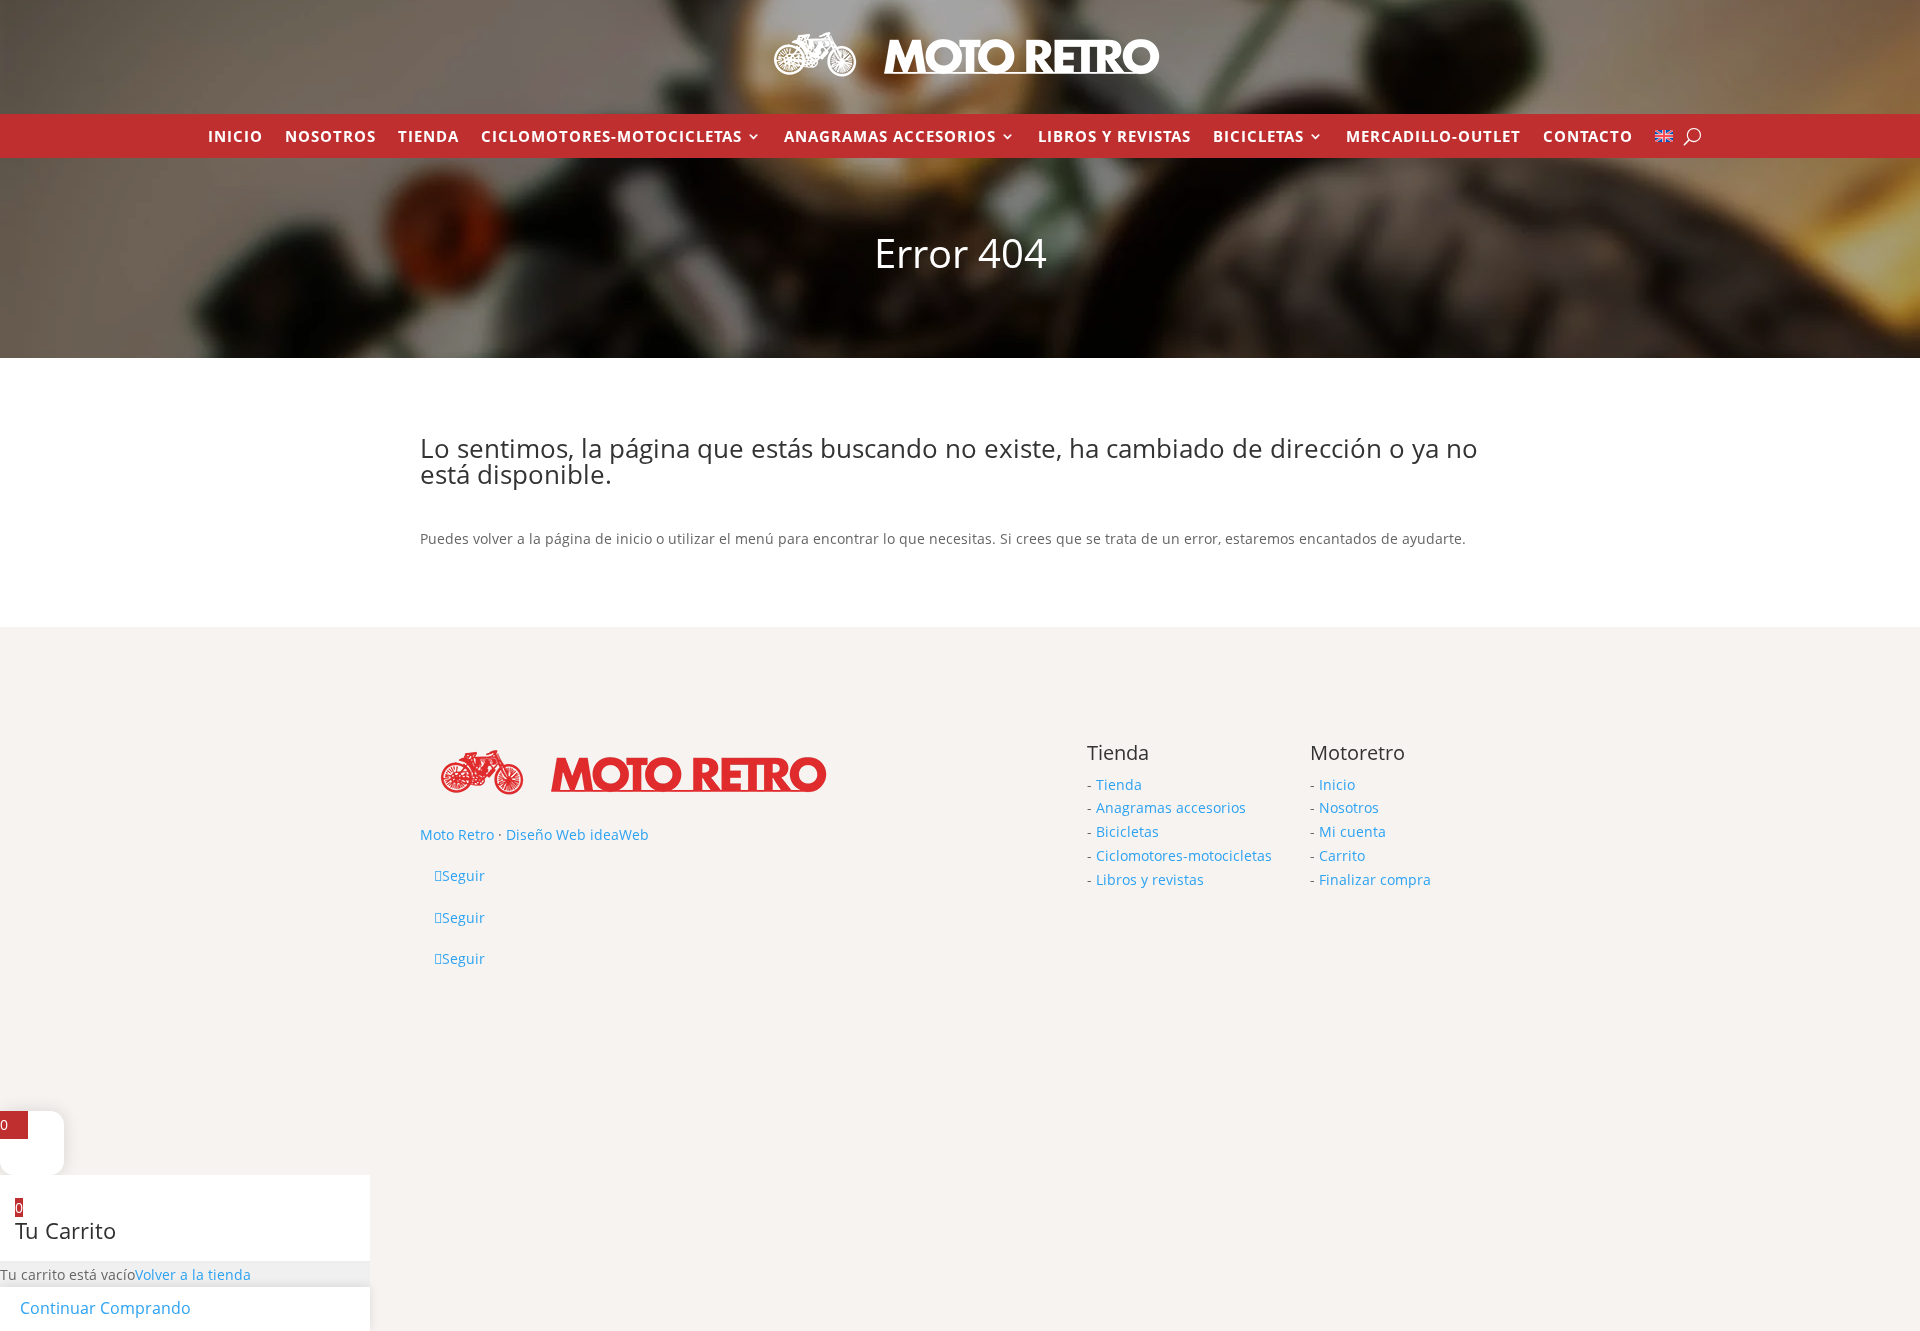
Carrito (1342, 855)
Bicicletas (1258, 137)
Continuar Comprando (105, 1308)
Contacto (1588, 137)
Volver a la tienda (193, 1274)
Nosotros (330, 137)
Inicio (235, 137)
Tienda (428, 137)
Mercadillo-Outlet (1433, 137)
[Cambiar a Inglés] (1664, 140)
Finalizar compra (1375, 879)
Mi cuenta (1352, 831)
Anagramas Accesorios (890, 137)
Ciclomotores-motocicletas (1184, 855)
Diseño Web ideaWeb (577, 834)
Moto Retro (457, 834)
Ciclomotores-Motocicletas (611, 137)
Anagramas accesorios (1171, 807)
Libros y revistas (1114, 137)
